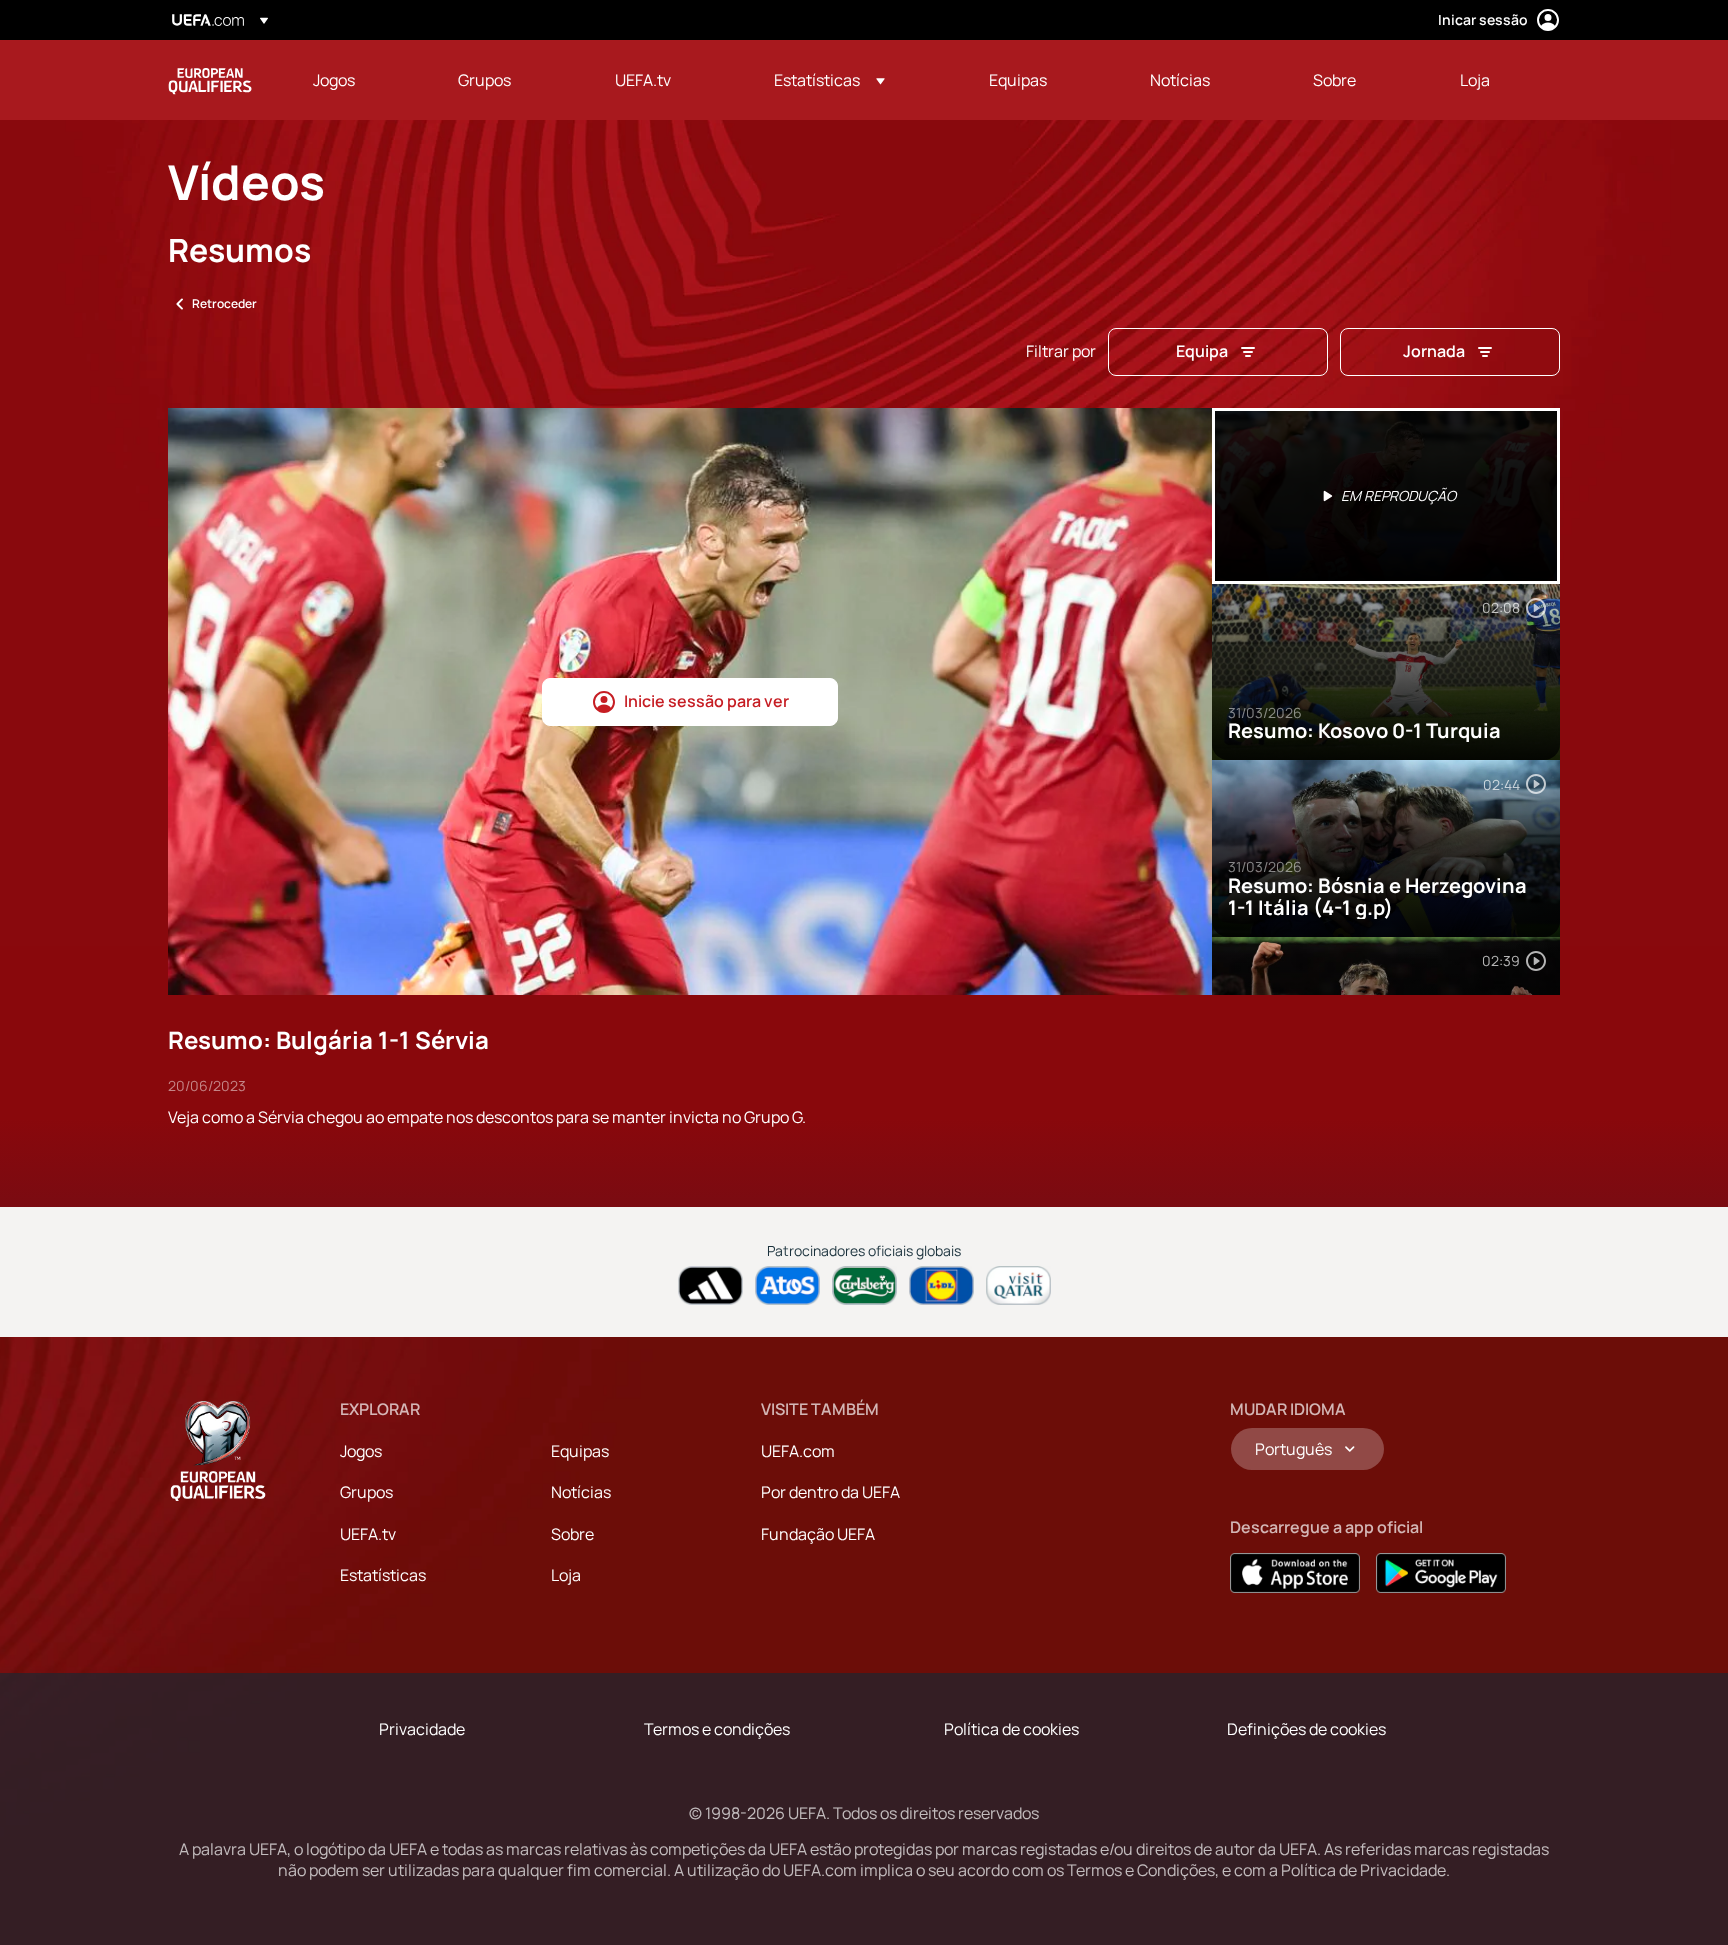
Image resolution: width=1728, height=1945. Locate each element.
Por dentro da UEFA (830, 1492)
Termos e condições (717, 1729)
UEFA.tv (368, 1534)
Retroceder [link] (224, 303)
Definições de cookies (1306, 1729)
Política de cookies (1011, 1729)
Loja (566, 1575)
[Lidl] (941, 1285)
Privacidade (422, 1729)
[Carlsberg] (864, 1285)
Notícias (581, 1492)
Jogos (361, 1451)
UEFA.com (798, 1451)
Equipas (580, 1451)
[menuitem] (360, 80)
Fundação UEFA (818, 1534)
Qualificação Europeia (210, 80)
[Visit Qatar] (1018, 1285)
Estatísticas (383, 1575)
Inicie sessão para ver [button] (706, 701)
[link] (334, 80)
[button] (829, 80)
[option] (1386, 496)
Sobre (572, 1534)
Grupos (366, 1492)
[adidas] (710, 1285)
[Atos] (787, 1285)
